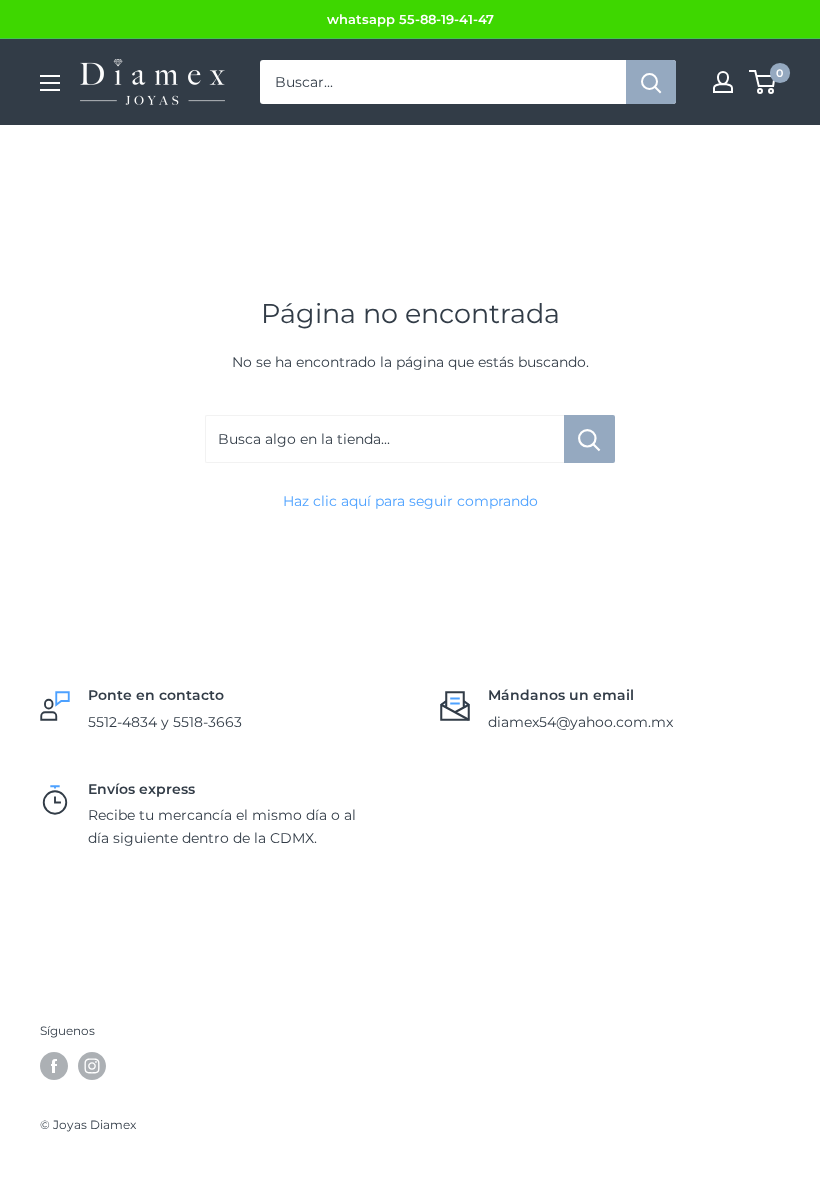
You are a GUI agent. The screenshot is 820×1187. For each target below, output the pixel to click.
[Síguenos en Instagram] (92, 1066)
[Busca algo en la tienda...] (589, 439)
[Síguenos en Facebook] (54, 1066)
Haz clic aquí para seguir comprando (410, 501)
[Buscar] (651, 82)
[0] (763, 82)
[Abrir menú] (50, 83)
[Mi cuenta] (723, 82)
